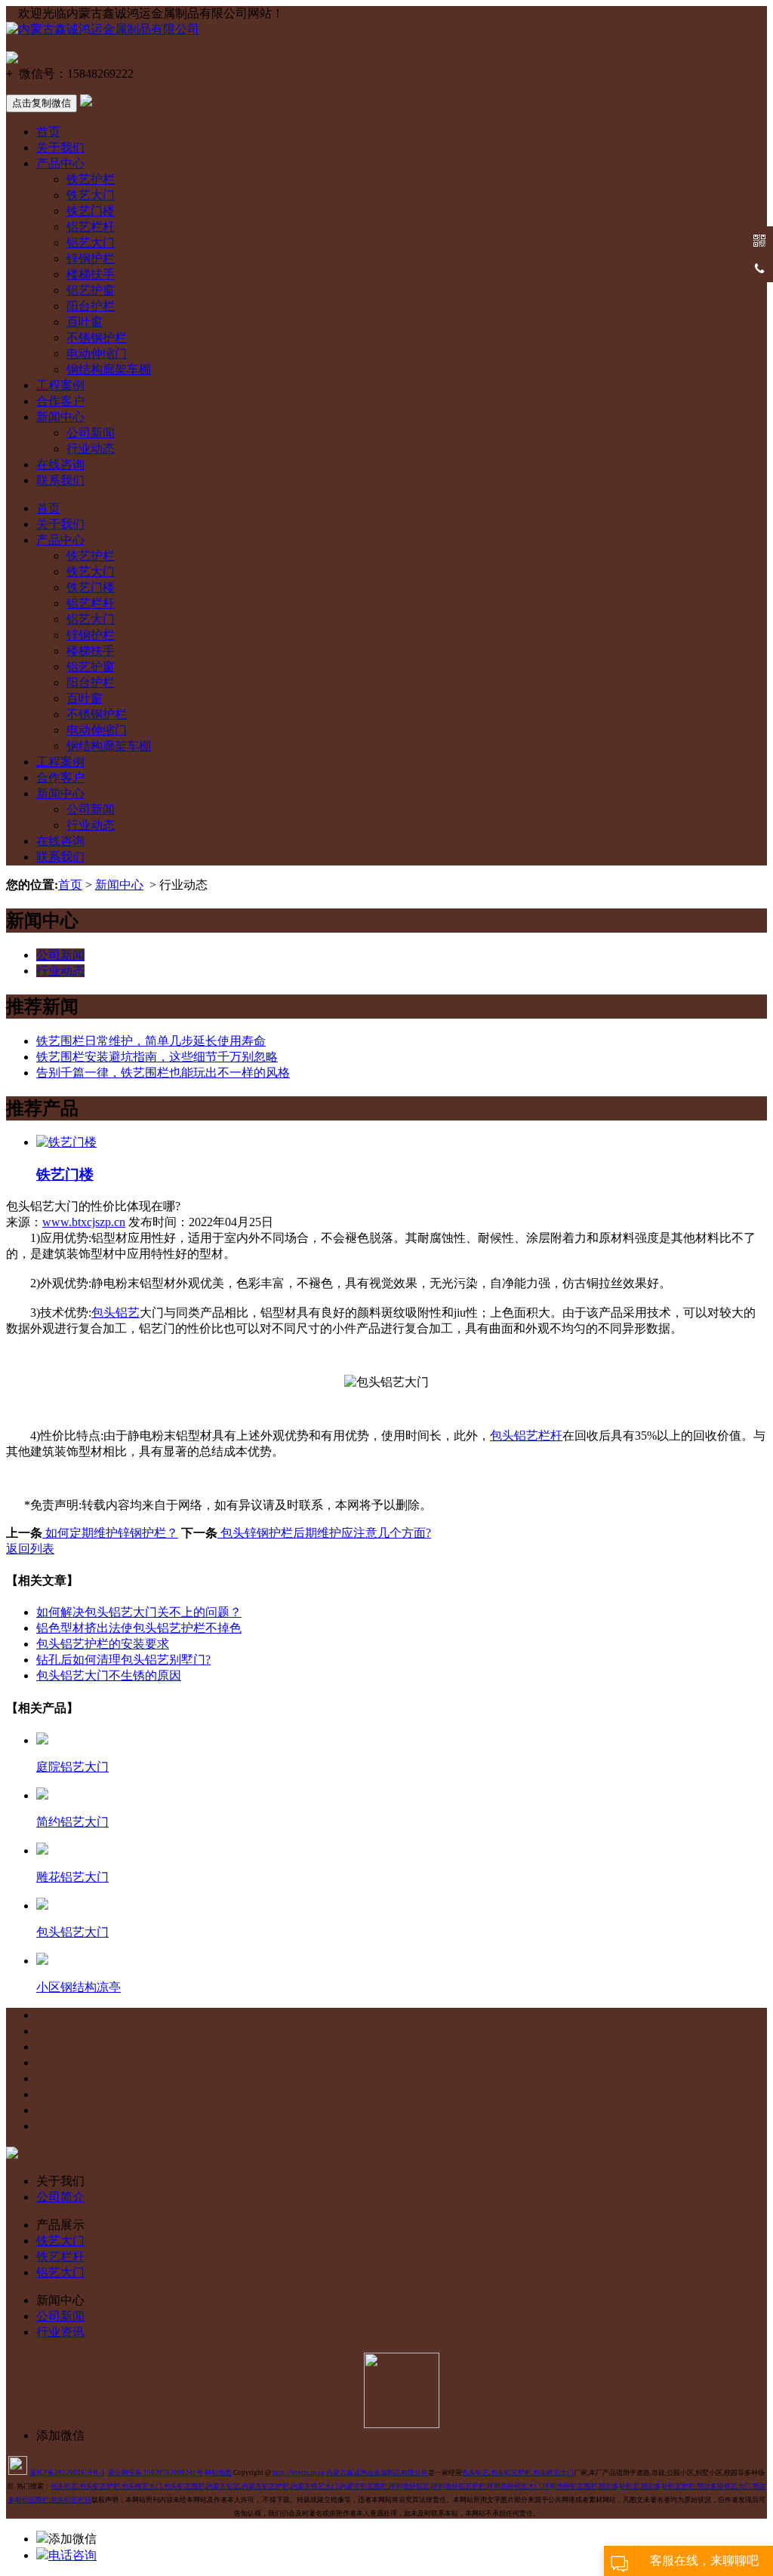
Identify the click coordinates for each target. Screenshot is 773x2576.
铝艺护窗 (91, 290)
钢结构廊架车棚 (109, 369)
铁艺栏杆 (60, 2256)
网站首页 (60, 2015)
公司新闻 (91, 433)
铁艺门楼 (91, 211)
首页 (48, 132)
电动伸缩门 (97, 354)
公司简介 (60, 2197)
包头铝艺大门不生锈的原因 (109, 1675)
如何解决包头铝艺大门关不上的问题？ (139, 1612)
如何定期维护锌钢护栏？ (110, 1533)
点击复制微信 (42, 103)
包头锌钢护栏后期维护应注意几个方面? (324, 1533)
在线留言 (60, 2110)
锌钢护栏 (91, 258)
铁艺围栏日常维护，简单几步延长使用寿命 (151, 1041)
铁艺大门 (91, 195)
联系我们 (60, 480)
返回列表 (30, 1549)
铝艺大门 (91, 243)
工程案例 (60, 385)
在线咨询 (60, 464)
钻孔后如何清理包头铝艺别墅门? (123, 1660)
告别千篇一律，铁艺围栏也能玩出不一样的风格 (163, 1073)
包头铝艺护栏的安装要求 (103, 1644)
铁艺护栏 (91, 179)
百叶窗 (85, 322)
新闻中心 (60, 417)
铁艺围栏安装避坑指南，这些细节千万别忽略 (157, 1057)
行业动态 (91, 449)
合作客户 (60, 401)
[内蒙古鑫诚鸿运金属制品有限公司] (103, 29)
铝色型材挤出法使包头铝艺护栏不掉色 (139, 1628)
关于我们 (60, 148)
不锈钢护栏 (97, 338)
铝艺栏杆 (91, 227)
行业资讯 (60, 2332)
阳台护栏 (91, 306)
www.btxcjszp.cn (84, 1222)
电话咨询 (72, 2555)
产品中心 (60, 163)
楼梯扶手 (91, 274)
